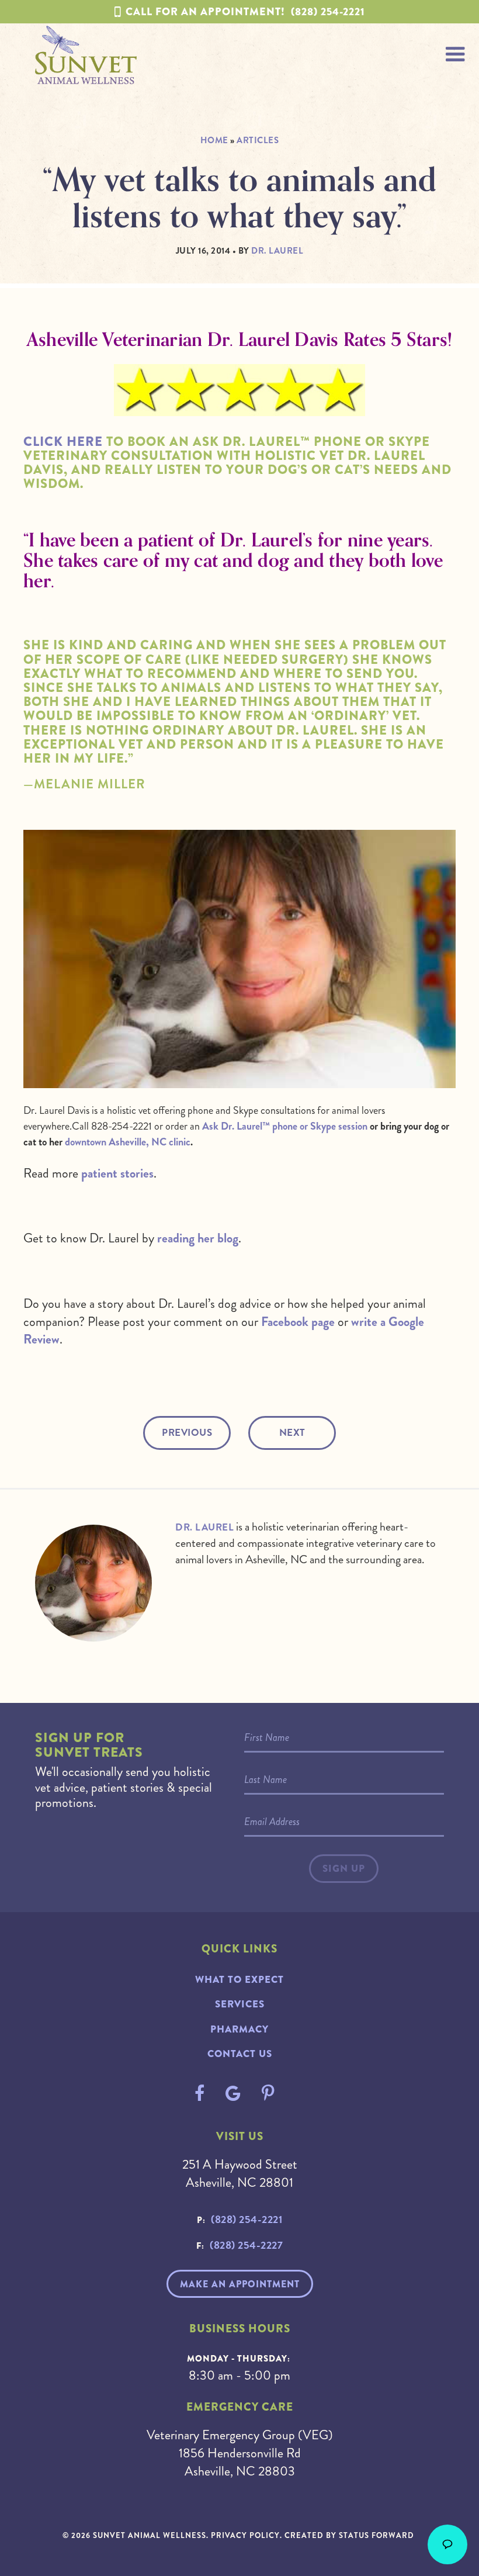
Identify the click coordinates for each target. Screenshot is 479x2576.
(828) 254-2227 (246, 2245)
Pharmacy (239, 2029)
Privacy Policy (245, 2535)
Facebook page (298, 1322)
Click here (63, 442)
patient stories (117, 1173)
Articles (258, 140)
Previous (187, 1433)
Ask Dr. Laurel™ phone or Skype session (285, 1126)
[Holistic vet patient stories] (239, 409)
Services (240, 2004)
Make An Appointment (240, 2284)
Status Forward (376, 2535)
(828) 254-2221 (245, 12)
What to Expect (239, 1980)
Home (214, 140)
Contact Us (240, 2054)
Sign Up (344, 1869)
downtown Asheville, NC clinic (128, 1142)
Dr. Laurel (204, 1527)
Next (292, 1433)
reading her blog (198, 1238)
